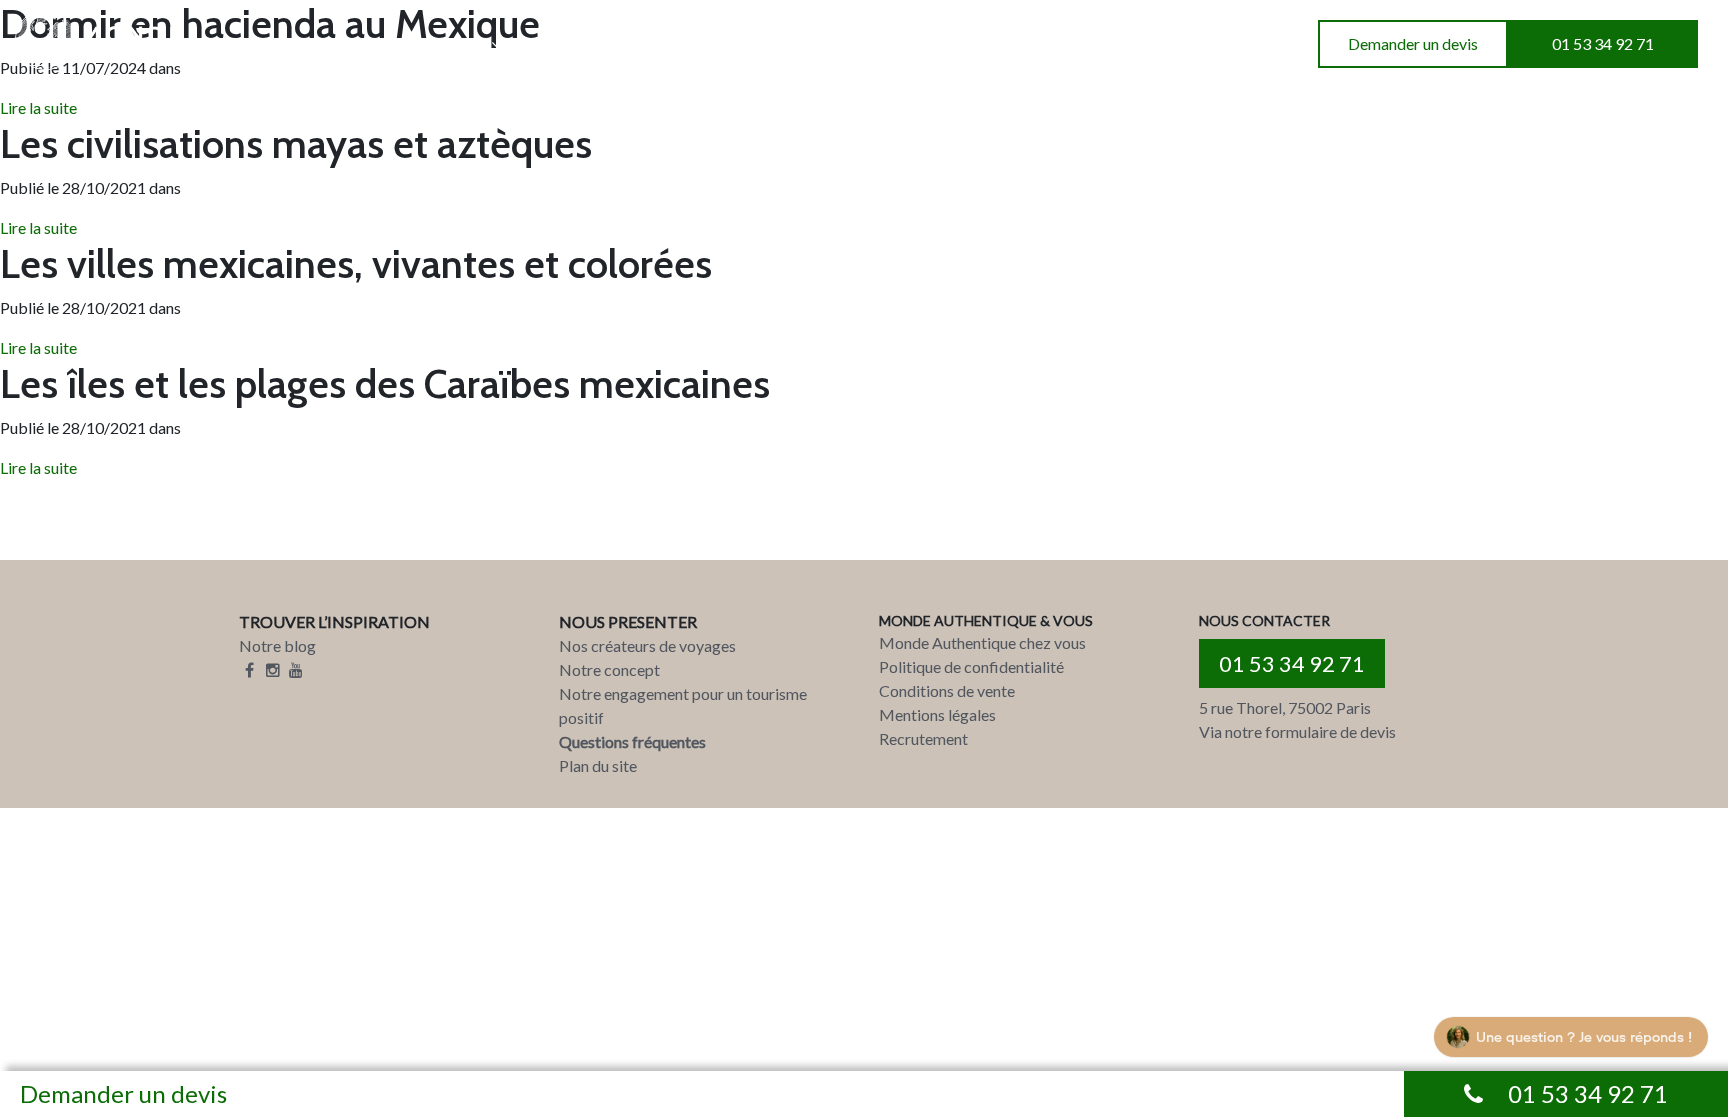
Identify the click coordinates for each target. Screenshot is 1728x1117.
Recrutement (923, 738)
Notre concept (609, 669)
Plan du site (598, 765)
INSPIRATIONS (430, 44)
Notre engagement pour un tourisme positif (683, 705)
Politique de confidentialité (971, 666)
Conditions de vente (947, 690)
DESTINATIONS (266, 44)
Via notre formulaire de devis (1297, 731)
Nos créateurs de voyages (647, 645)
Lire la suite (38, 227)
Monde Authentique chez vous (982, 642)
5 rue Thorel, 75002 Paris (1285, 707)
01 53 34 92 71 (1603, 43)
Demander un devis (1413, 43)
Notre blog (277, 645)
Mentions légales (937, 714)
